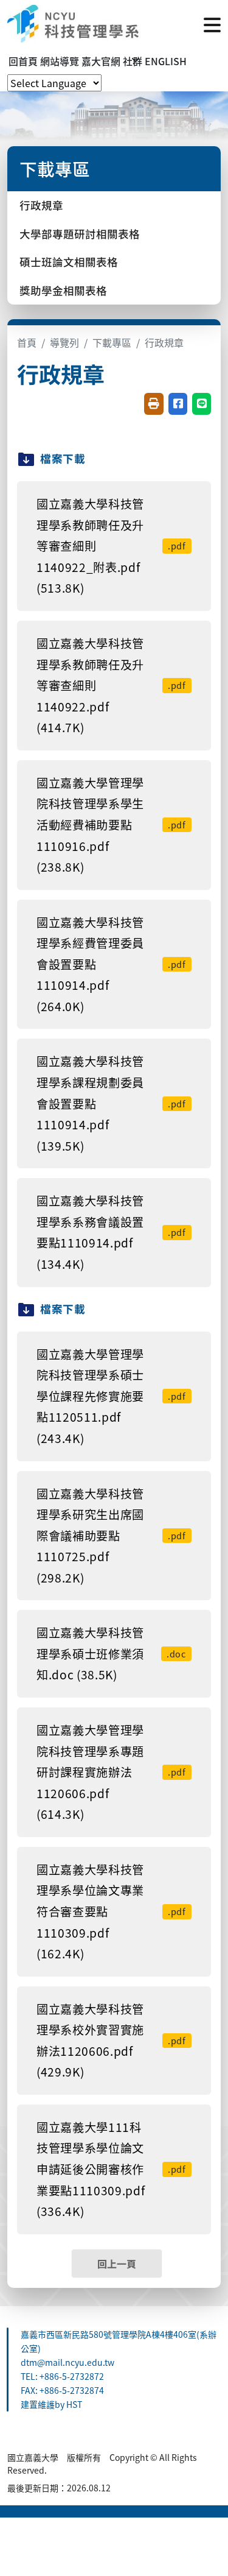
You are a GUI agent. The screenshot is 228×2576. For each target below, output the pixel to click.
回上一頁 (117, 2264)
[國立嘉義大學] (73, 24)
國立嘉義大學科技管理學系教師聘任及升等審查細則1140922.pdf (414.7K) (111, 685)
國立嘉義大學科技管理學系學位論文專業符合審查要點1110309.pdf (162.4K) (111, 1911)
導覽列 (64, 342)
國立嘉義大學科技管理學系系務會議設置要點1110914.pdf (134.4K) (111, 1232)
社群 (133, 61)
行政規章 (41, 205)
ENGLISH (166, 61)
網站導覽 (60, 61)
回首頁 (23, 61)
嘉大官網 (101, 61)
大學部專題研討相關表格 (80, 234)
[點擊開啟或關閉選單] (212, 24)
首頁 (27, 342)
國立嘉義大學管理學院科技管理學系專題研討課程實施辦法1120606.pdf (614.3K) (111, 1772)
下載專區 (112, 342)
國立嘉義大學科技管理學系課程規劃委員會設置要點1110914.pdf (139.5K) (111, 1103)
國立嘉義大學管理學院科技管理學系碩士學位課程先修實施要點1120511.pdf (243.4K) (111, 1396)
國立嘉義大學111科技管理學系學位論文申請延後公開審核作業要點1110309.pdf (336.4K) (111, 2169)
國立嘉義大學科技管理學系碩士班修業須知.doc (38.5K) (111, 1653)
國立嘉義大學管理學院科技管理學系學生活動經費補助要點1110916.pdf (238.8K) (111, 825)
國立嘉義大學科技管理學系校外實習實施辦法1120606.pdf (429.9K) (111, 2041)
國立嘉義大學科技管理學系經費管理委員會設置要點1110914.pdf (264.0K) (111, 964)
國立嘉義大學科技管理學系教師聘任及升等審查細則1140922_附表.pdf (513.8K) (111, 546)
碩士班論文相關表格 (69, 262)
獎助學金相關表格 (63, 290)
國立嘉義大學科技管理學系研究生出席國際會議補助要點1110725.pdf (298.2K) (111, 1536)
